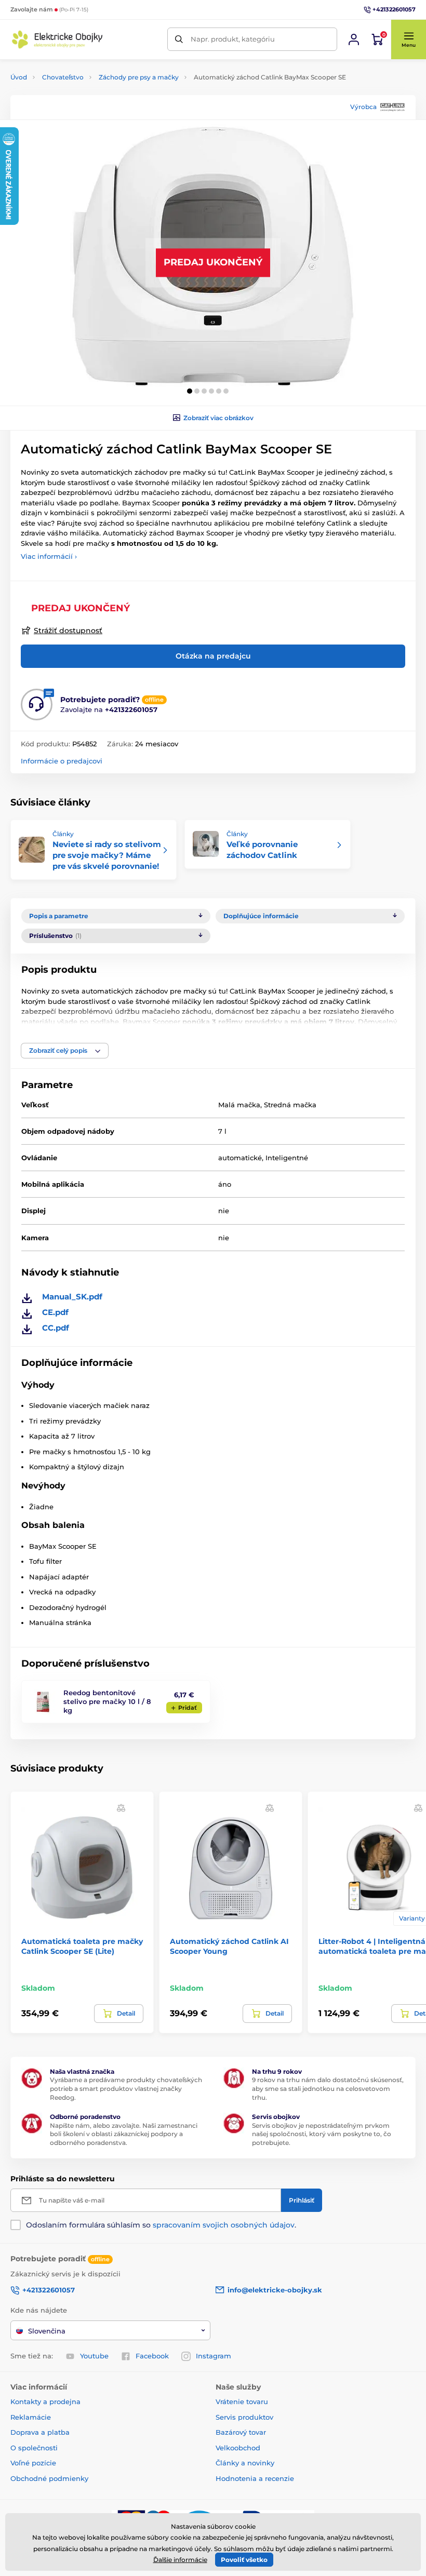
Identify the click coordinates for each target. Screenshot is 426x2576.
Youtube (94, 2356)
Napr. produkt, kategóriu (233, 39)
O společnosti (34, 2448)
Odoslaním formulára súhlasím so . (161, 2225)
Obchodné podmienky (49, 2478)
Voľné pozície (33, 2463)
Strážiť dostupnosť (68, 630)
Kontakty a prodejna (45, 2401)
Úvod (19, 77)
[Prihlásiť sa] (354, 39)
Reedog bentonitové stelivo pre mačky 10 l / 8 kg (107, 1701)
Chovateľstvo (63, 77)
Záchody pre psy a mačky (139, 77)
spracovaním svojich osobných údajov (224, 2225)
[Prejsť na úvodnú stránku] (57, 39)
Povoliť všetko (244, 2560)
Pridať (188, 1708)
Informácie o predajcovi (62, 761)
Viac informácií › (49, 556)
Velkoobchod (238, 2448)
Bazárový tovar (241, 2432)
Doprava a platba (40, 2432)
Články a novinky (245, 2463)
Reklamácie (31, 2417)
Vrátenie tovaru (242, 2401)
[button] (408, 39)
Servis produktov (244, 2417)
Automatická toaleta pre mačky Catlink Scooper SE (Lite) (82, 1946)
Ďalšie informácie (180, 2560)
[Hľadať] (179, 39)
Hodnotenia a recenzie (255, 2478)
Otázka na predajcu (213, 656)
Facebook (152, 2356)
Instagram (214, 2356)
